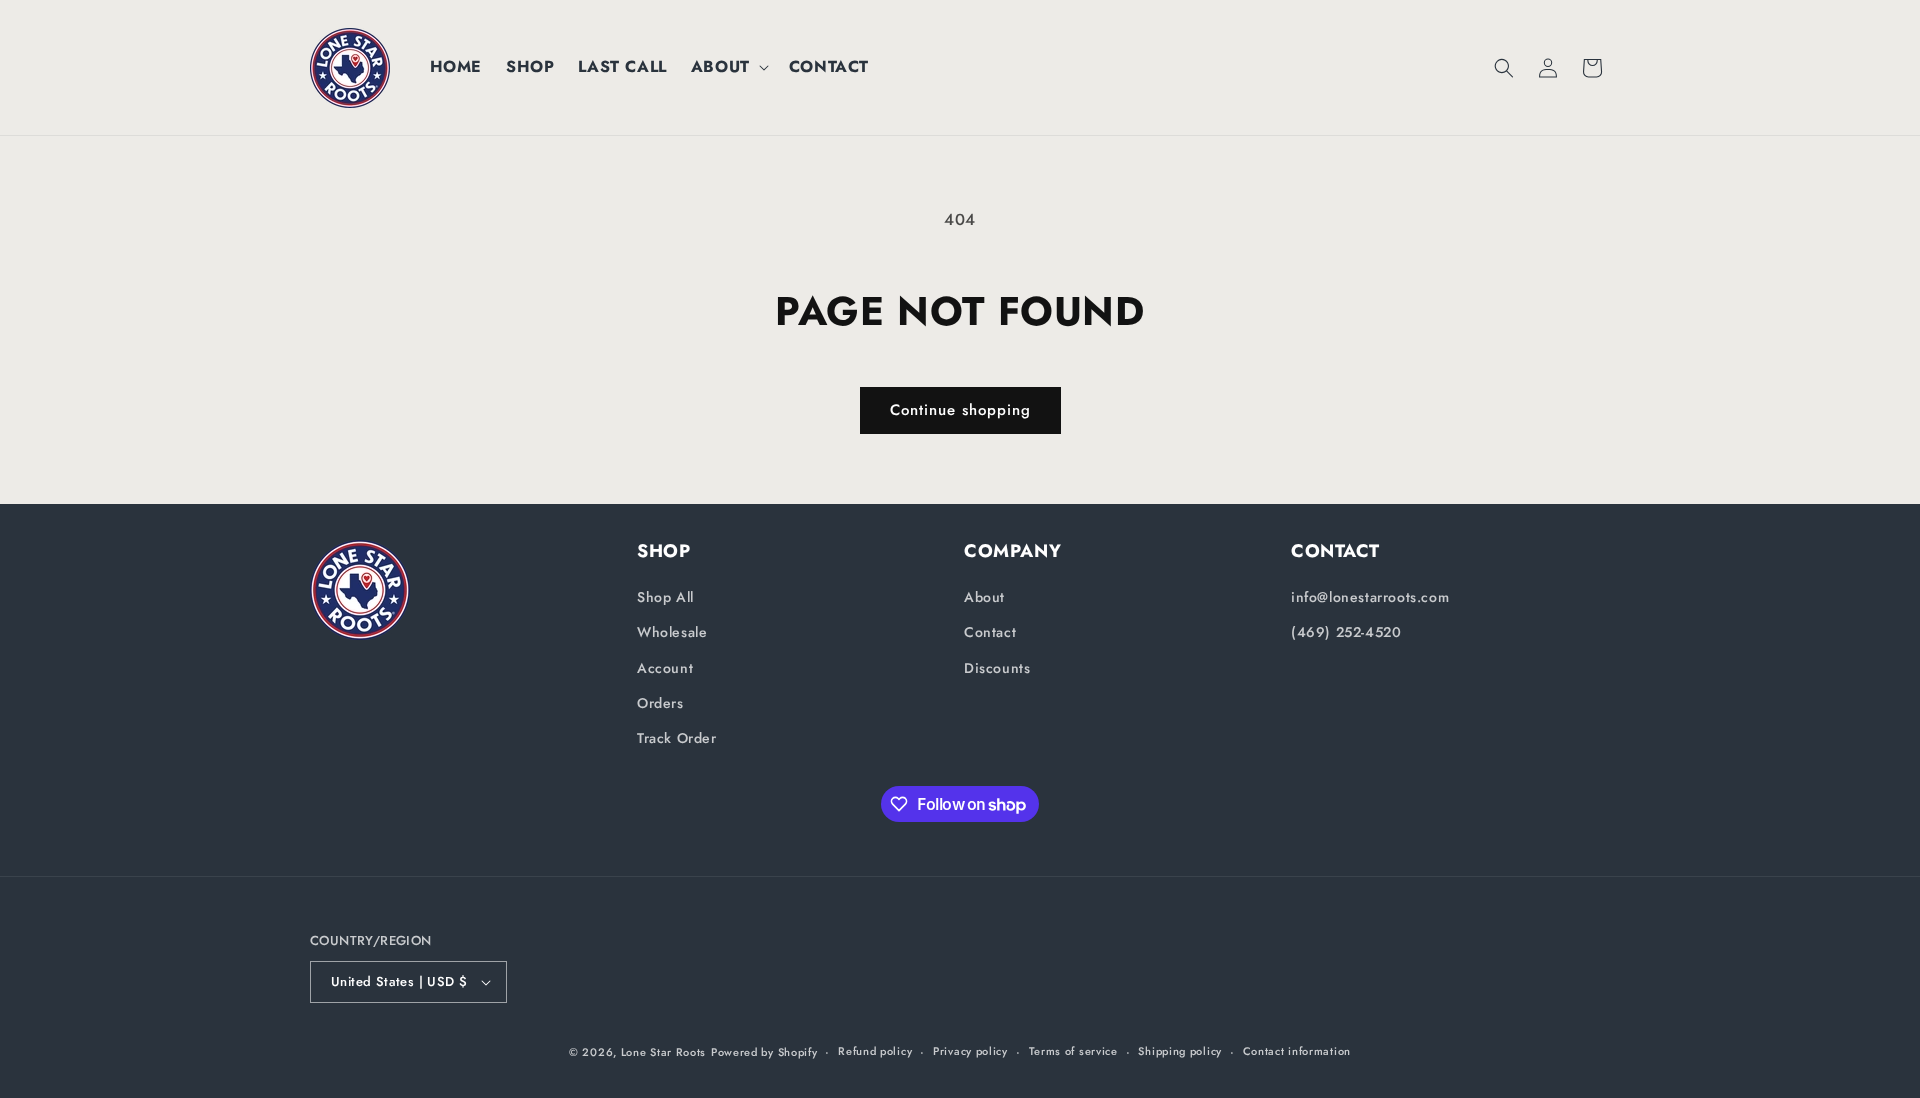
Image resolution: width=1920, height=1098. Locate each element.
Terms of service (1073, 1051)
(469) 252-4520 (1346, 632)
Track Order (677, 738)
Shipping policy (1180, 1051)
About (984, 597)
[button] (728, 67)
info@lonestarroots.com (1370, 597)
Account (665, 668)
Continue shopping (960, 410)
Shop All (665, 597)
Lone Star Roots (664, 1052)
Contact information (1297, 1051)
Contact (990, 632)
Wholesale (672, 632)
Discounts (997, 668)
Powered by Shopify (764, 1052)
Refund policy (875, 1051)
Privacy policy (970, 1051)
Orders (660, 703)
